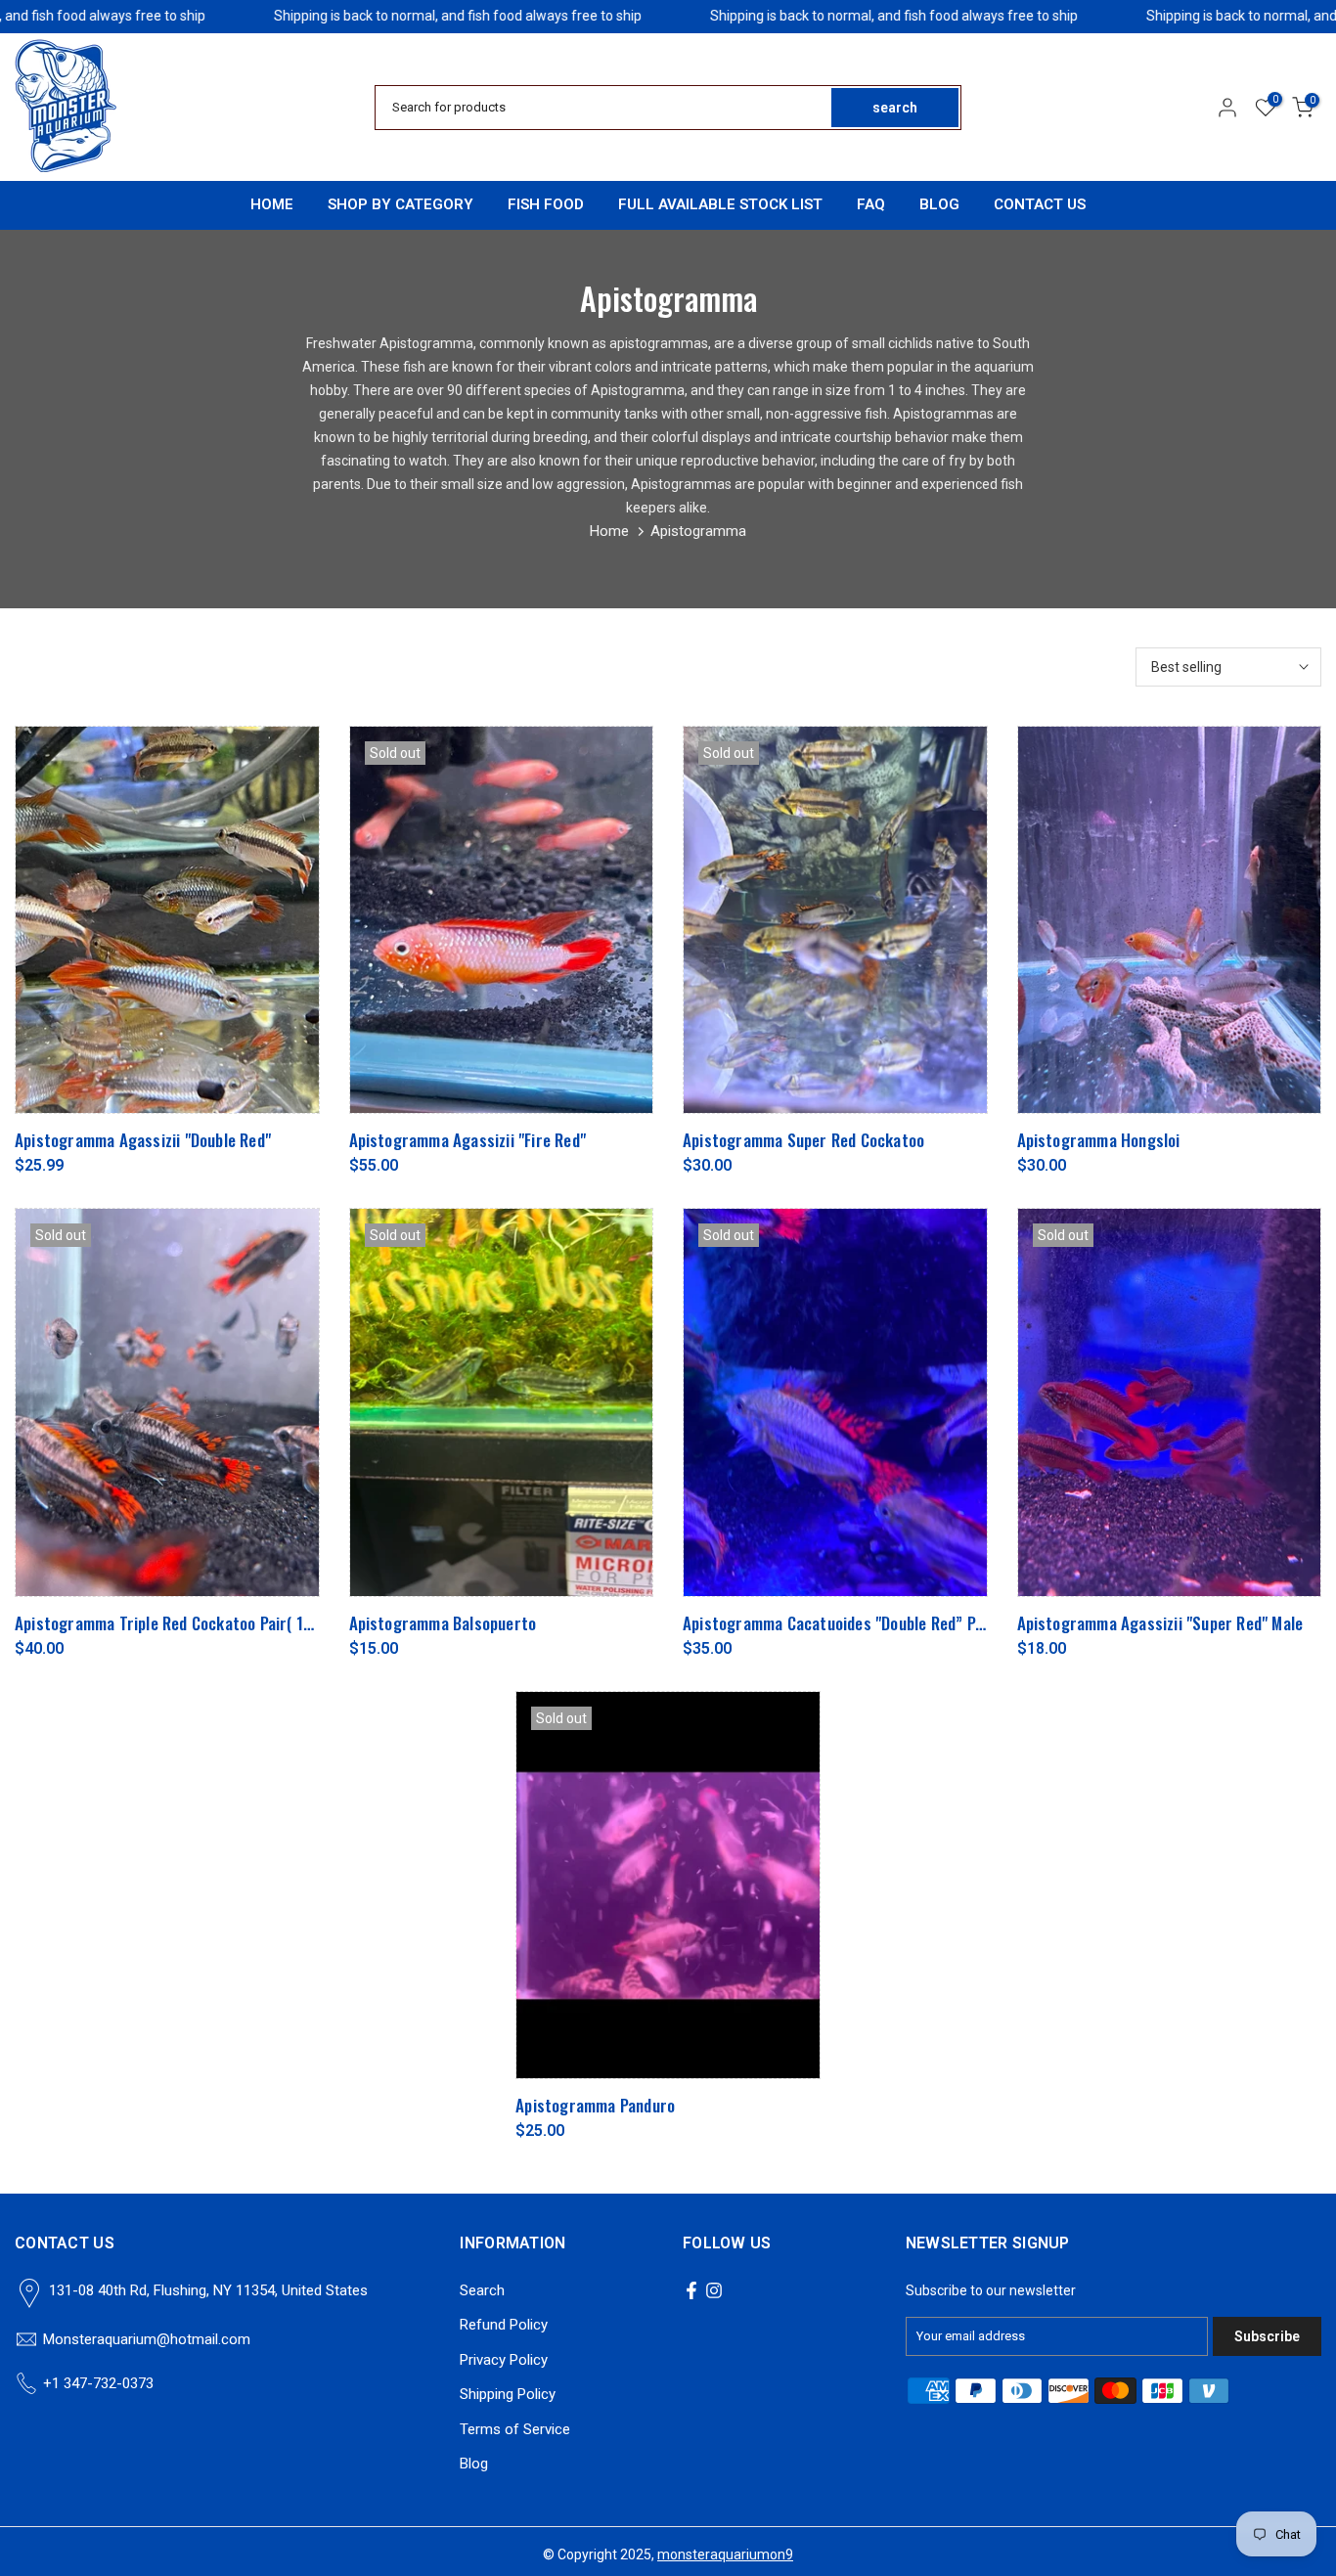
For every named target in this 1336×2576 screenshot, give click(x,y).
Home (609, 531)
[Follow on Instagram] (714, 2290)
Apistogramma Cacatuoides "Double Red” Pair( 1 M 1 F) (868, 1623)
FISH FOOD (546, 204)
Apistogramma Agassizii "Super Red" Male (1160, 1623)
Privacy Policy (504, 2360)
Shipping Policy (508, 2394)
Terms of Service (515, 2429)
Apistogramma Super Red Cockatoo (803, 1140)
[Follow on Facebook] (691, 2290)
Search (482, 2290)
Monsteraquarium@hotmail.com (147, 2339)
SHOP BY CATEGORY (401, 204)
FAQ (871, 204)
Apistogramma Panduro (595, 2105)
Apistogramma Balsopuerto (443, 1623)
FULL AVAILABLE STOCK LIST (720, 204)
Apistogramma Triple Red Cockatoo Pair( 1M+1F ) (180, 1623)
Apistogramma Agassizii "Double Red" (143, 1140)
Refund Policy (504, 2325)
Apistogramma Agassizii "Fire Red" (468, 1140)
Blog (474, 2464)
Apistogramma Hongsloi (1099, 1140)
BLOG (939, 204)
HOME (272, 204)
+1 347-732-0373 (98, 2383)
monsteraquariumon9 (725, 2554)
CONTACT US (1040, 204)
